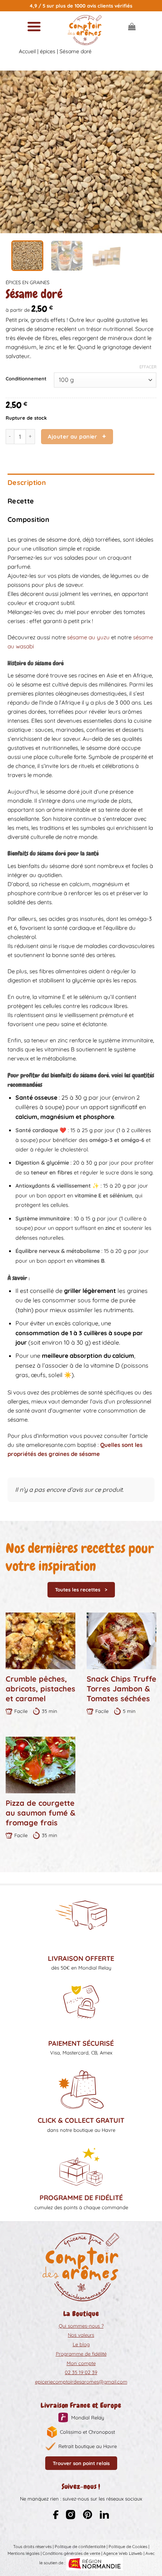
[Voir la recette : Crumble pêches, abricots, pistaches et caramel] (40, 1641)
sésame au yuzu (88, 637)
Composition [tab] (28, 519)
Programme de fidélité (81, 2354)
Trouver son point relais (81, 2463)
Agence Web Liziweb (123, 2553)
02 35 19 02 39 (81, 2372)
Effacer (148, 367)
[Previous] (13, 152)
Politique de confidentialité (80, 2547)
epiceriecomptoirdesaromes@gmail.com (81, 2382)
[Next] (149, 152)
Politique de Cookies (128, 2547)
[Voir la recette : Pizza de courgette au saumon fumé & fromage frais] (40, 1765)
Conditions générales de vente (71, 2553)
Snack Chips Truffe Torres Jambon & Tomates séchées (121, 1689)
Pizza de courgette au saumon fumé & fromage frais (40, 1813)
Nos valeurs (81, 2335)
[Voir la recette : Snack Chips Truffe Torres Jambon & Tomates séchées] (121, 1641)
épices (48, 51)
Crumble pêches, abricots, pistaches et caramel (40, 1689)
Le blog (81, 2344)
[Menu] (34, 26)
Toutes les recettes (78, 1590)
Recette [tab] (21, 501)
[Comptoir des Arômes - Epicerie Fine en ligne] (85, 30)
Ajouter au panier (72, 436)
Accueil (27, 51)
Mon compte (81, 2363)
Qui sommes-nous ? (81, 2326)
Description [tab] (27, 482)
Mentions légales (24, 2553)
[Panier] (132, 26)
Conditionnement (26, 379)
